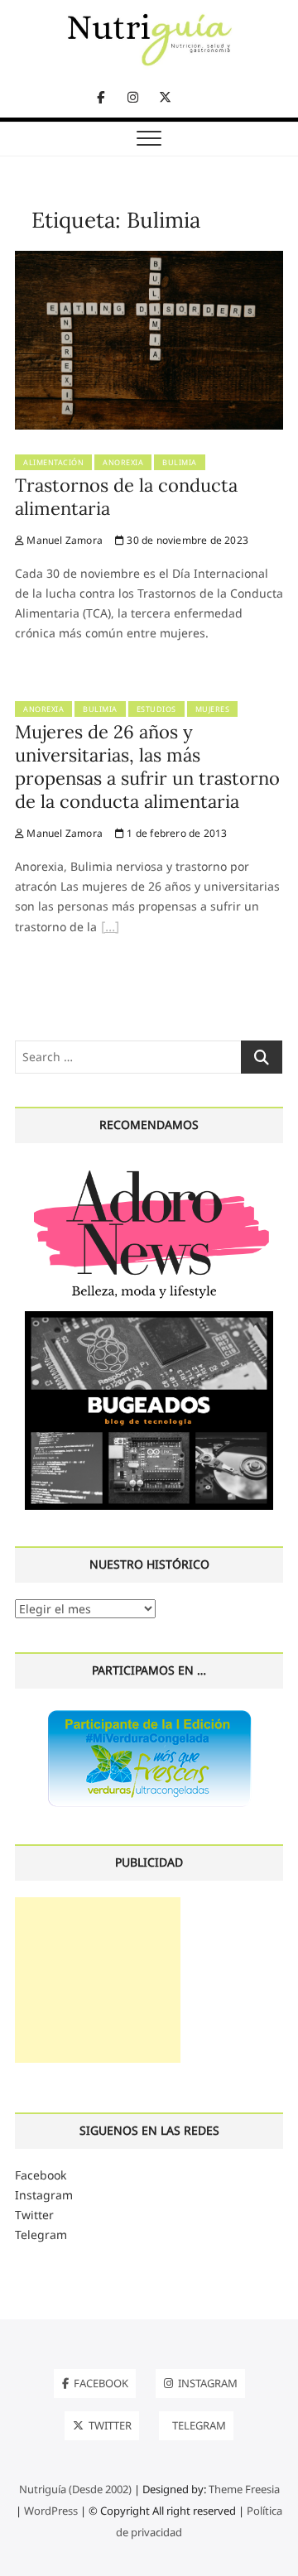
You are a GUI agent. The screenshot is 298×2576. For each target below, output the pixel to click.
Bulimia (180, 462)
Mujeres (213, 709)
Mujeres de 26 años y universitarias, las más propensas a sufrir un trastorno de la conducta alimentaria (147, 767)
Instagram (44, 2195)
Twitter (34, 2215)
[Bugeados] (149, 1317)
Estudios (156, 709)
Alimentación (53, 462)
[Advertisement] (98, 1980)
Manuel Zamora (63, 540)
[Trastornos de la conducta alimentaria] (149, 260)
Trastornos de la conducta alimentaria (126, 497)
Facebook (41, 2175)
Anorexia (123, 462)
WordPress (51, 2511)
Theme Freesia (244, 2489)
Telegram (41, 2235)
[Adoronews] (149, 1169)
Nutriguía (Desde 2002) (75, 2489)
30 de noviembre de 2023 (186, 540)
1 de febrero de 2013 (175, 833)
